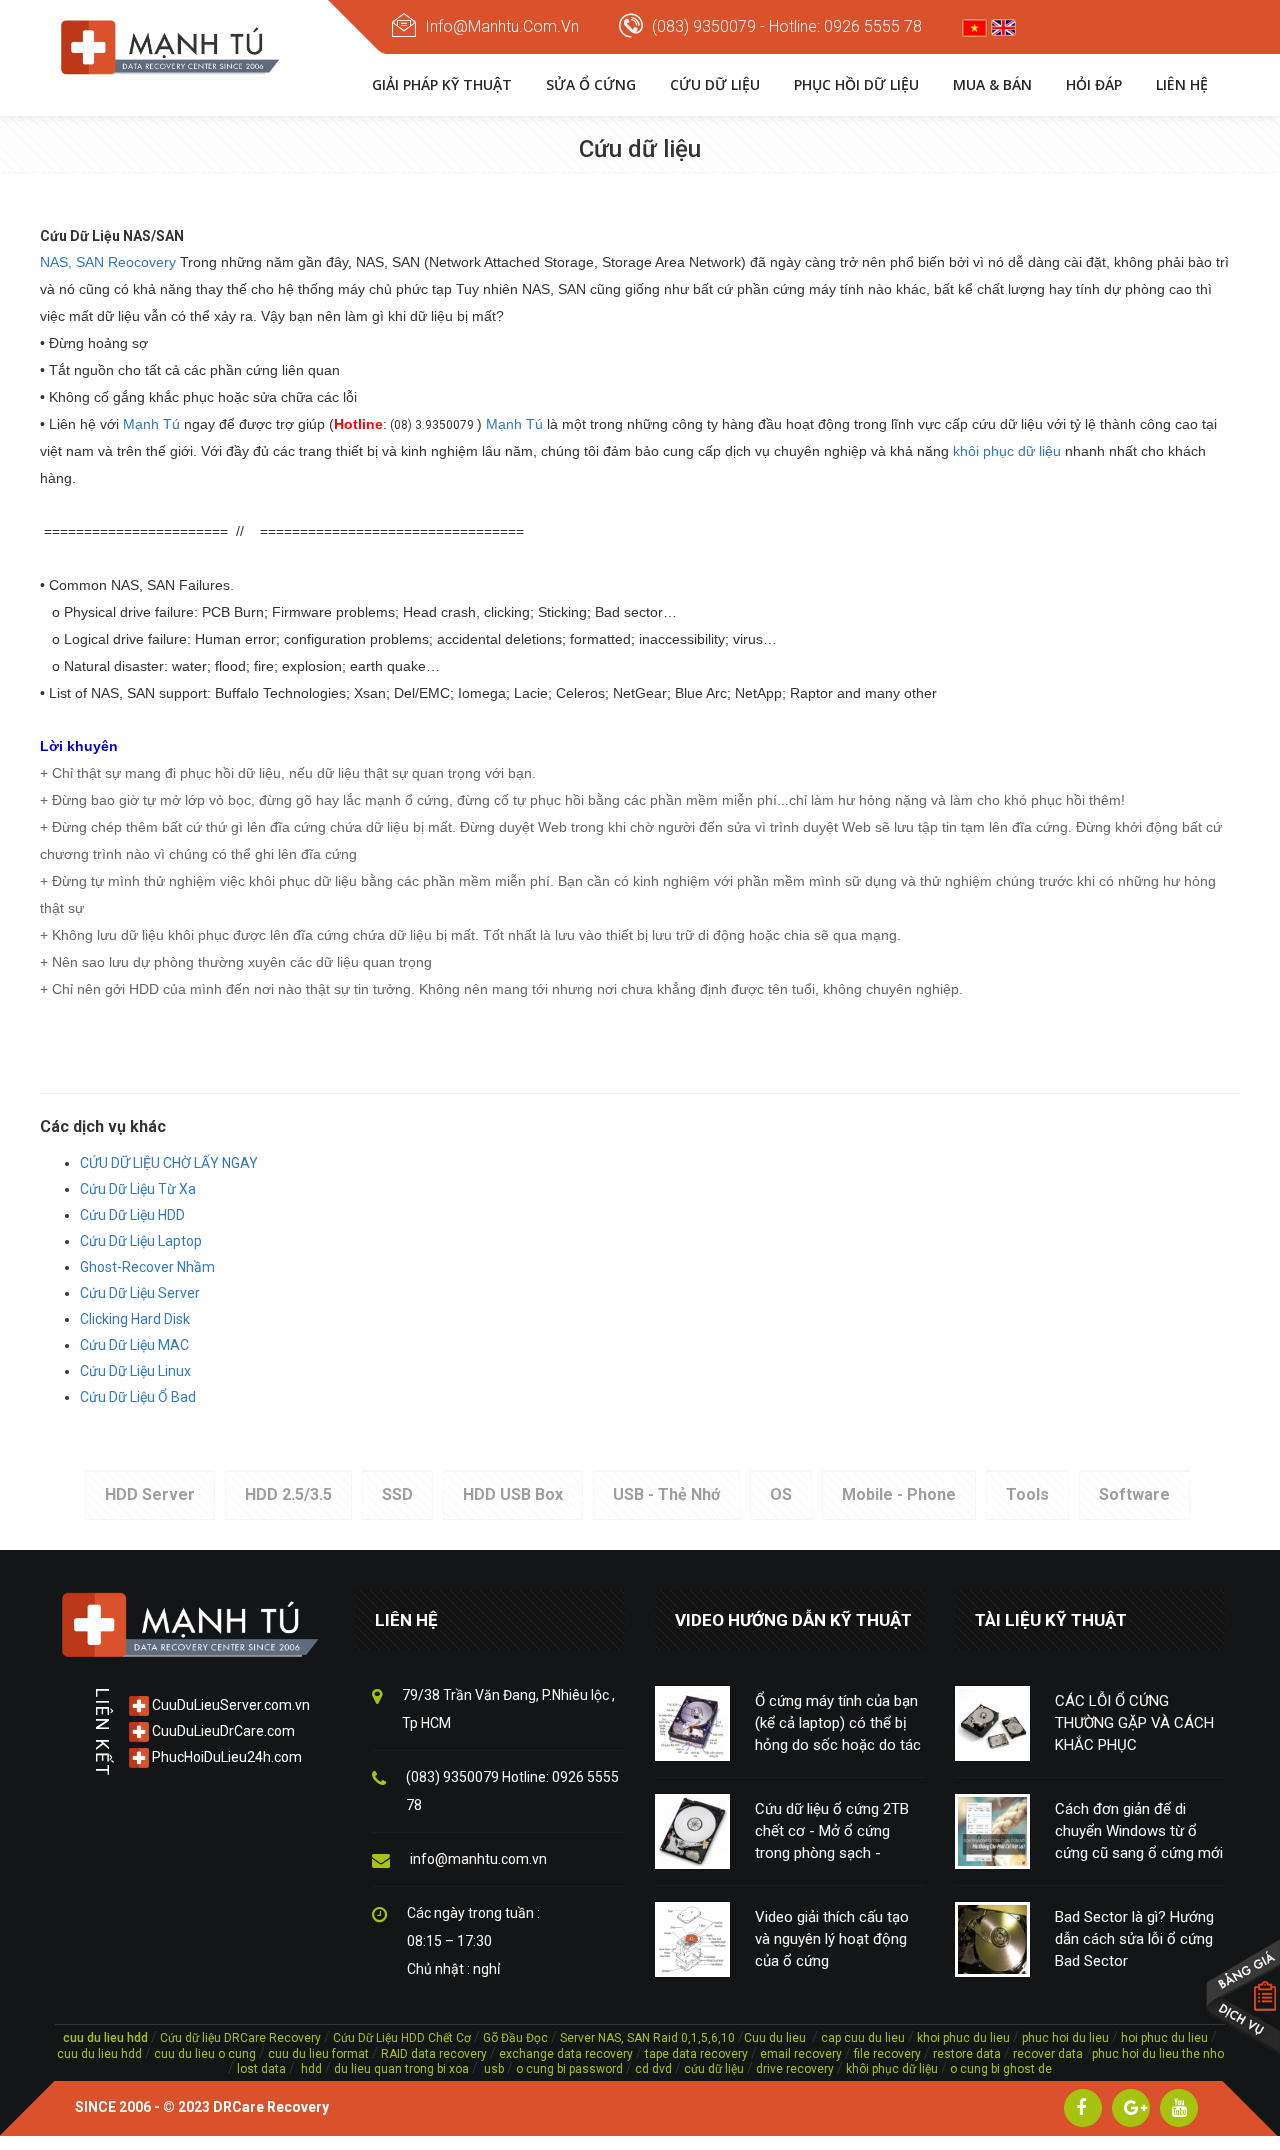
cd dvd (653, 2069)
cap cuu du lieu (863, 2038)
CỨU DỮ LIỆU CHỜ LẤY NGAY (169, 1163)
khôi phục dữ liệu (1007, 451)
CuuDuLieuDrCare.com (222, 1731)
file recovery (889, 2054)
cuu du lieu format (320, 2054)
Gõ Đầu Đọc (515, 2038)
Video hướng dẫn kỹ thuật (793, 1620)
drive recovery (795, 2069)
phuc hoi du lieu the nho (1158, 2054)
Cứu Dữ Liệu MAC (134, 1345)
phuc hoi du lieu (1065, 2038)
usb (492, 2069)
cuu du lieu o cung (206, 2054)
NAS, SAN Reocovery (108, 262)
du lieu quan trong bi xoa (401, 2069)
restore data (965, 2054)
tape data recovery (696, 2054)
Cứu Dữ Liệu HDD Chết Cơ (402, 2038)
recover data (1049, 2054)
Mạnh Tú (151, 424)
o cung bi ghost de (1001, 2069)
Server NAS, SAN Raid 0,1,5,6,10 (647, 2038)
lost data (263, 2069)
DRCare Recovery (271, 2107)
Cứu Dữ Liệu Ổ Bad (138, 1397)
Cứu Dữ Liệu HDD (132, 1215)
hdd (311, 2069)
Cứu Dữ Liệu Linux (135, 1371)
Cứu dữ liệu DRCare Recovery (240, 2038)
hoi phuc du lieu (1164, 2038)
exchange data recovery (566, 2054)
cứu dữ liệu (714, 2069)
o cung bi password (569, 2069)
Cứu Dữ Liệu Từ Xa (138, 1189)
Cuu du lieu (775, 2038)
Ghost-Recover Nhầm (147, 1267)
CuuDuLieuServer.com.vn (229, 1705)
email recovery (801, 2054)
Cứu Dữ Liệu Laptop (141, 1241)
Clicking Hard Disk (135, 1319)
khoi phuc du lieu (963, 2038)
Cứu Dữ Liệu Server (140, 1293)
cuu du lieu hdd (99, 2054)
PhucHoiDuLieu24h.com (225, 1757)
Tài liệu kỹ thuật (1051, 1620)
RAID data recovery (434, 2054)
